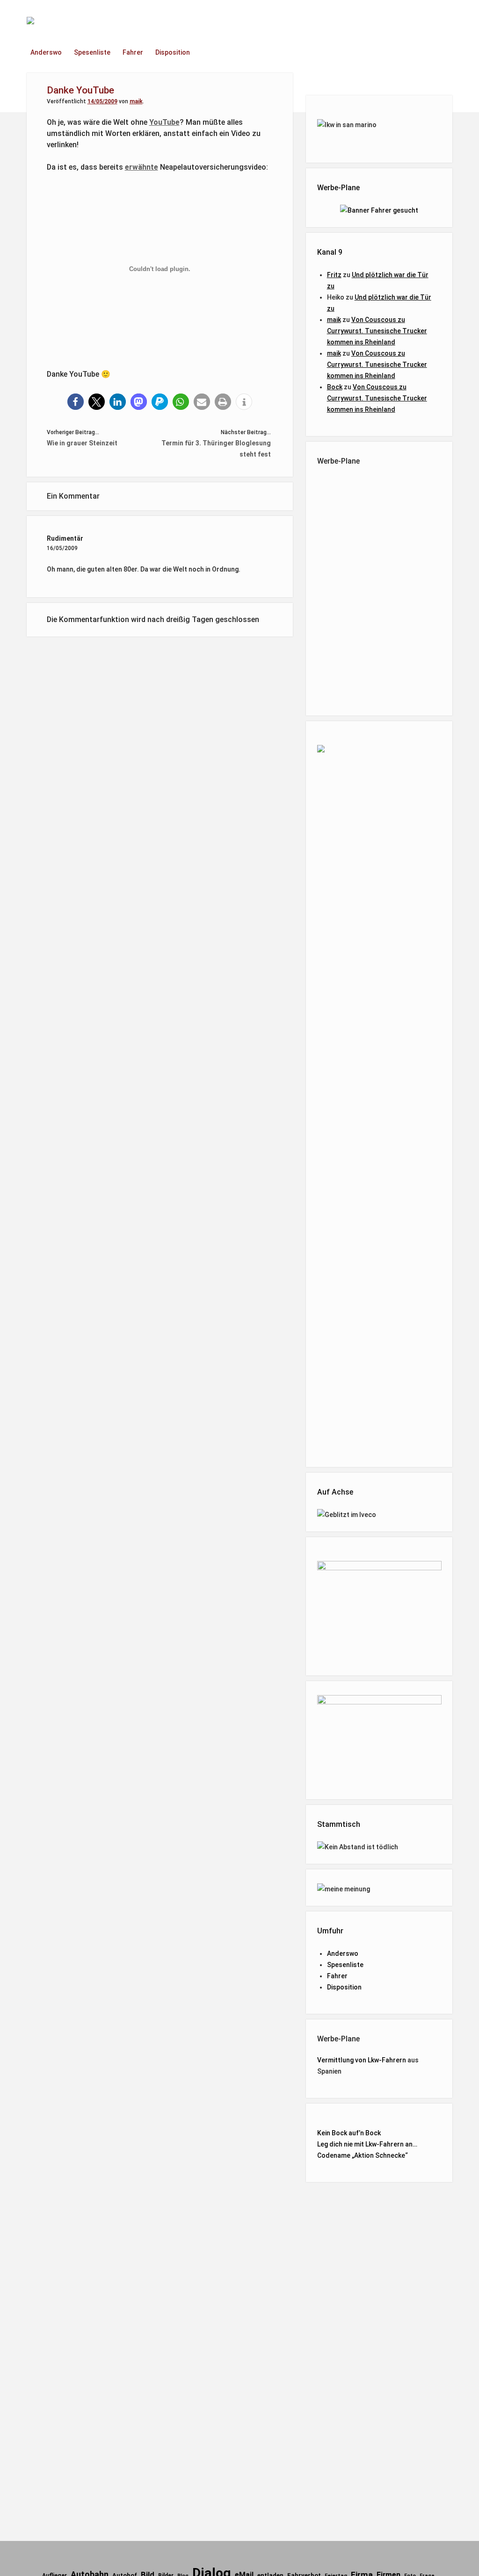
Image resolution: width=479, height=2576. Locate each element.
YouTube (164, 122)
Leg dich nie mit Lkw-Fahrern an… (367, 2144)
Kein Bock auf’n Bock (349, 2133)
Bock (335, 387)
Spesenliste (92, 52)
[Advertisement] (392, 589)
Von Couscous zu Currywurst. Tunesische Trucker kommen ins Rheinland (377, 331)
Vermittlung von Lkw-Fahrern (362, 2060)
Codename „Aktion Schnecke (361, 2155)
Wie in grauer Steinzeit (82, 443)
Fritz (334, 275)
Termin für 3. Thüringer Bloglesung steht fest (216, 449)
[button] (76, 402)
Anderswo (46, 52)
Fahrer (133, 52)
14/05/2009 (102, 101)
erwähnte (142, 167)
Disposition (173, 52)
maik (136, 101)
